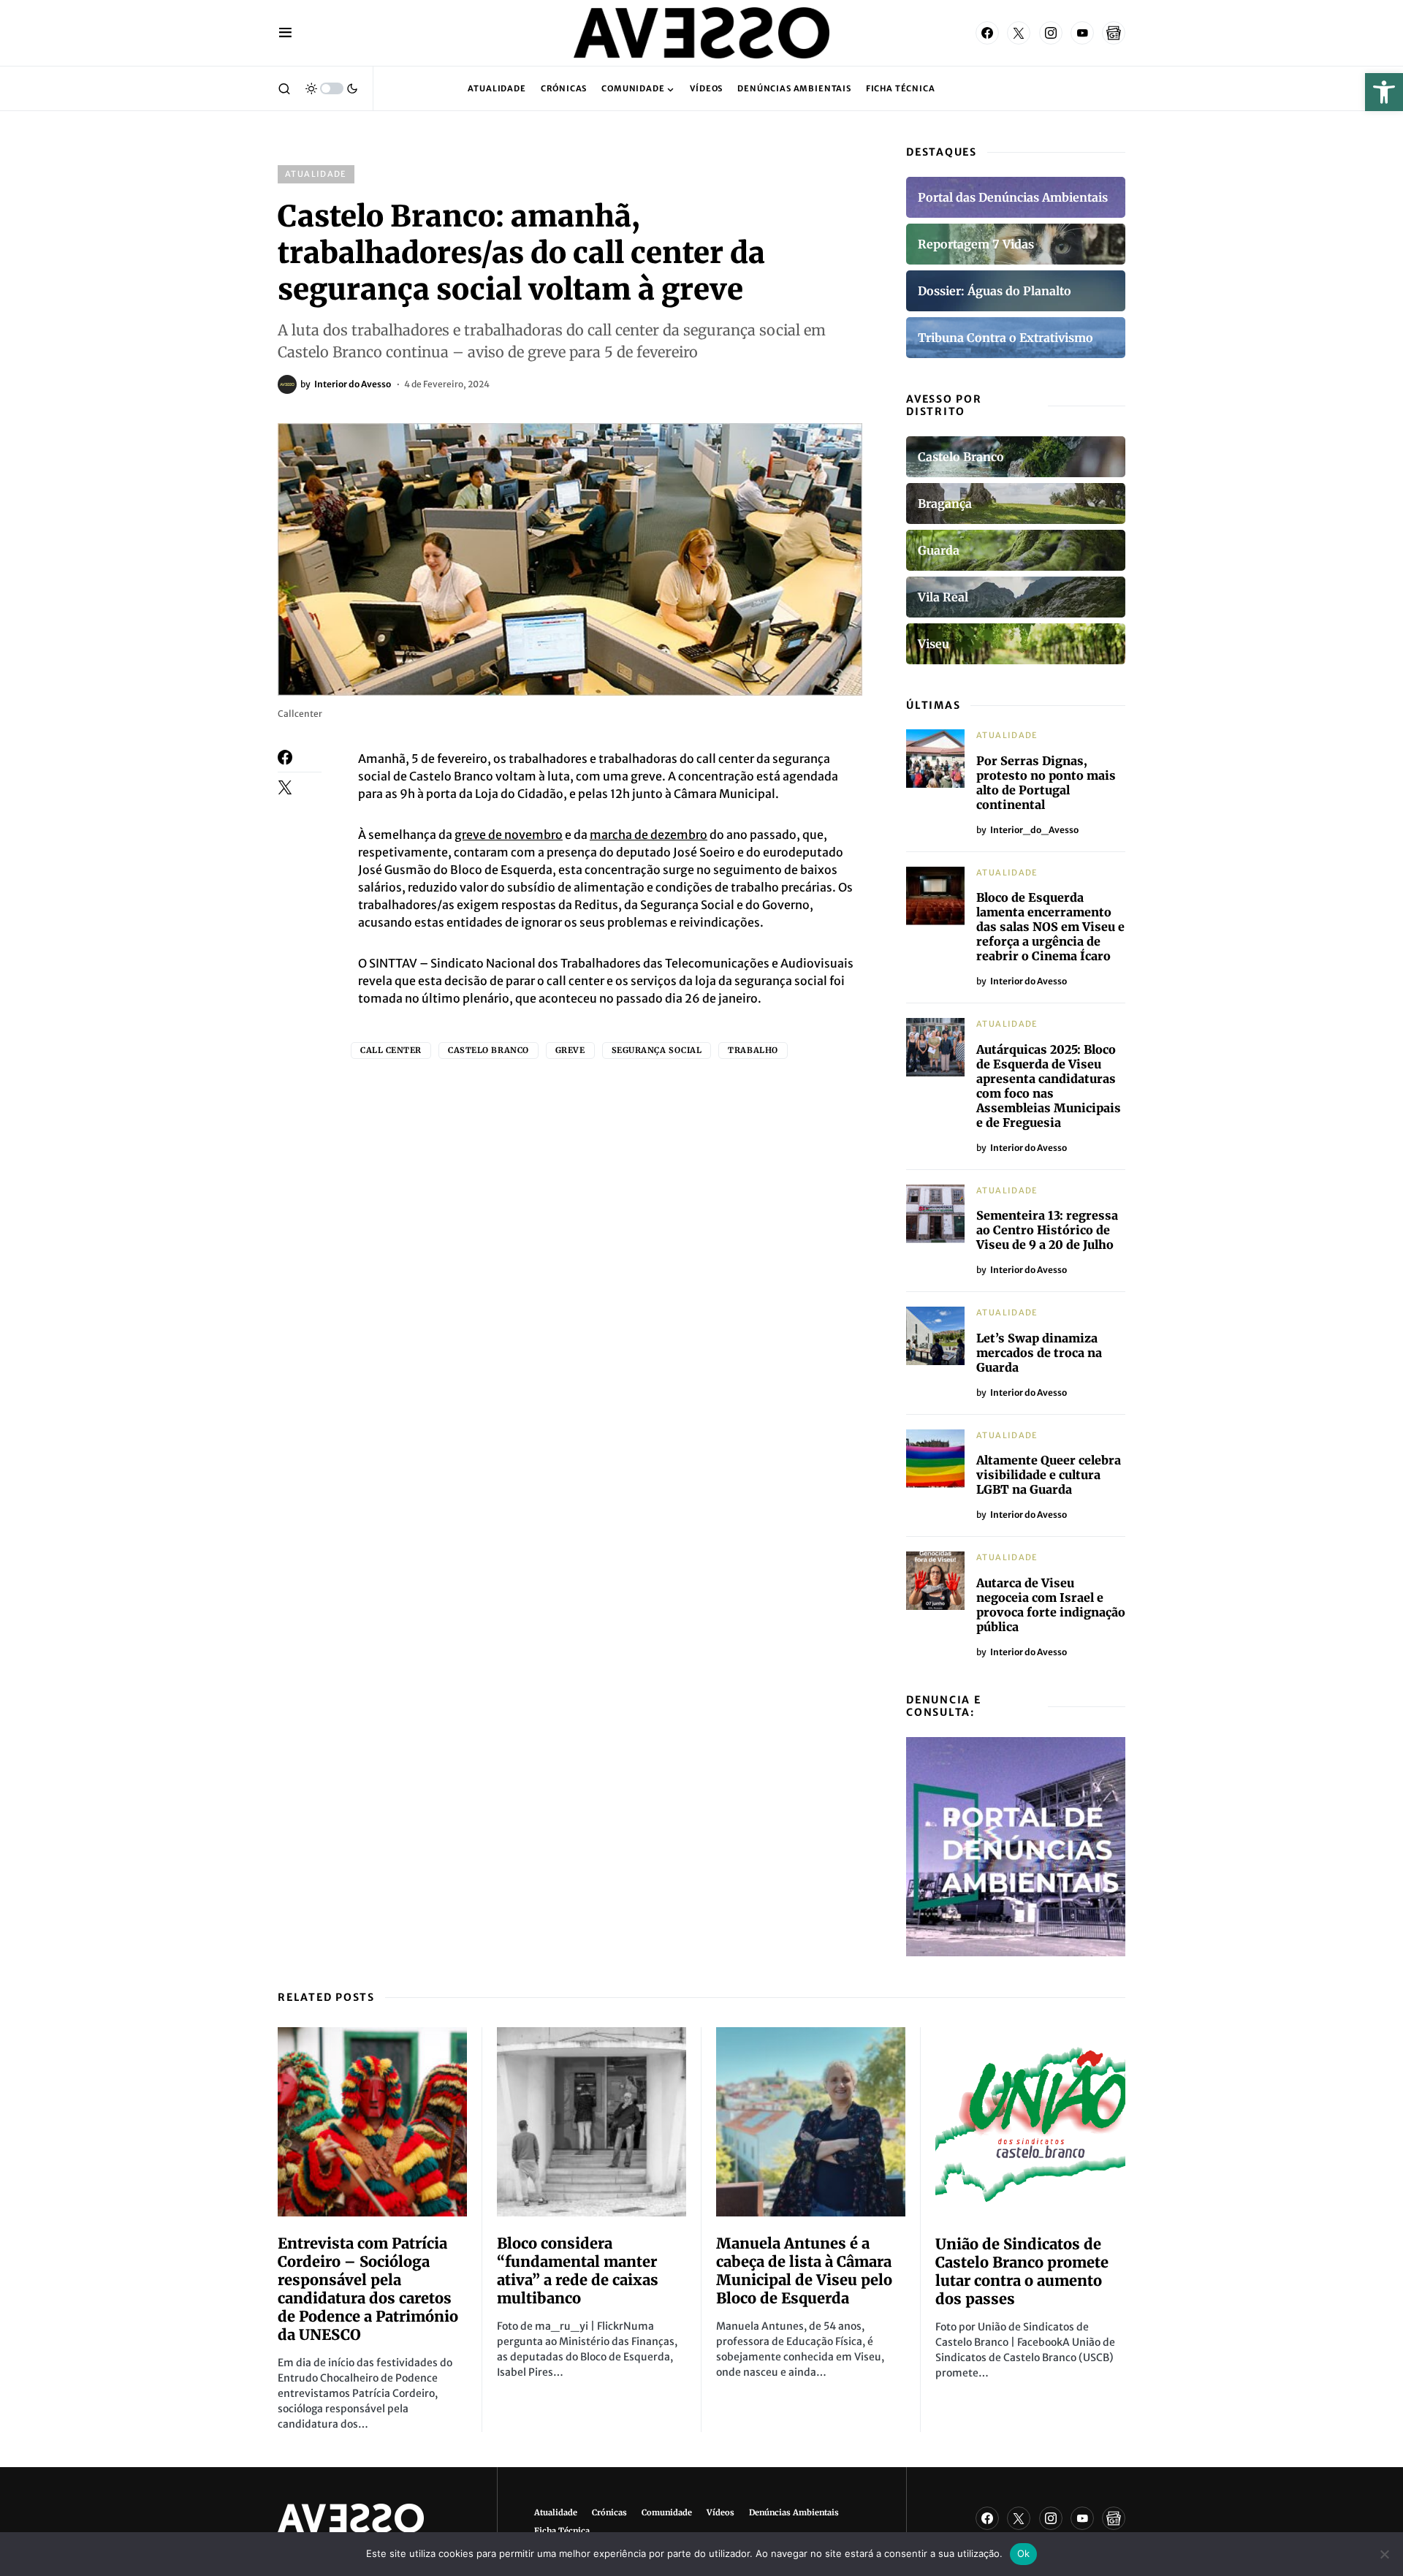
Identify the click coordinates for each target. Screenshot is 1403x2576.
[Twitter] (1019, 33)
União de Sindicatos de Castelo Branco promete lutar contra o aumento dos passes (1022, 2271)
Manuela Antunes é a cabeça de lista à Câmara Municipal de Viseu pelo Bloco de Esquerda (804, 2271)
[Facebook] (987, 33)
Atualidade (316, 174)
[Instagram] (1051, 33)
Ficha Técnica (562, 2531)
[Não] (1385, 2554)
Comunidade (667, 2512)
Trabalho (753, 1050)
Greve (570, 1050)
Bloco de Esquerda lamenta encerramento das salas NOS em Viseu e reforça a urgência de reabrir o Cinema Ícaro (1050, 927)
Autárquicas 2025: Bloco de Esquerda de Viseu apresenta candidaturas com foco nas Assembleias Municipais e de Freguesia (1049, 1086)
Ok (1024, 2553)
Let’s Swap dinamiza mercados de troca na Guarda (1039, 1353)
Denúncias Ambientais (794, 2512)
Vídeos (720, 2512)
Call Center (391, 1050)
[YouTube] (1082, 33)
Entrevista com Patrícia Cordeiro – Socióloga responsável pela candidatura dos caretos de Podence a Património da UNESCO (368, 2289)
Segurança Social (657, 1050)
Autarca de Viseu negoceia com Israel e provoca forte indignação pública (1051, 1605)
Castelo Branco (488, 1050)
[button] (1384, 92)
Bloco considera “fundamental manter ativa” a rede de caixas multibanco (578, 2271)
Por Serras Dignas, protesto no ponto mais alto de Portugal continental (1046, 783)
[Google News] (1114, 33)
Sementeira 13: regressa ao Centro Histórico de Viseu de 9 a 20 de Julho (1047, 1230)
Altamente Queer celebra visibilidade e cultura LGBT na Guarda (1049, 1475)
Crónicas (609, 2512)
